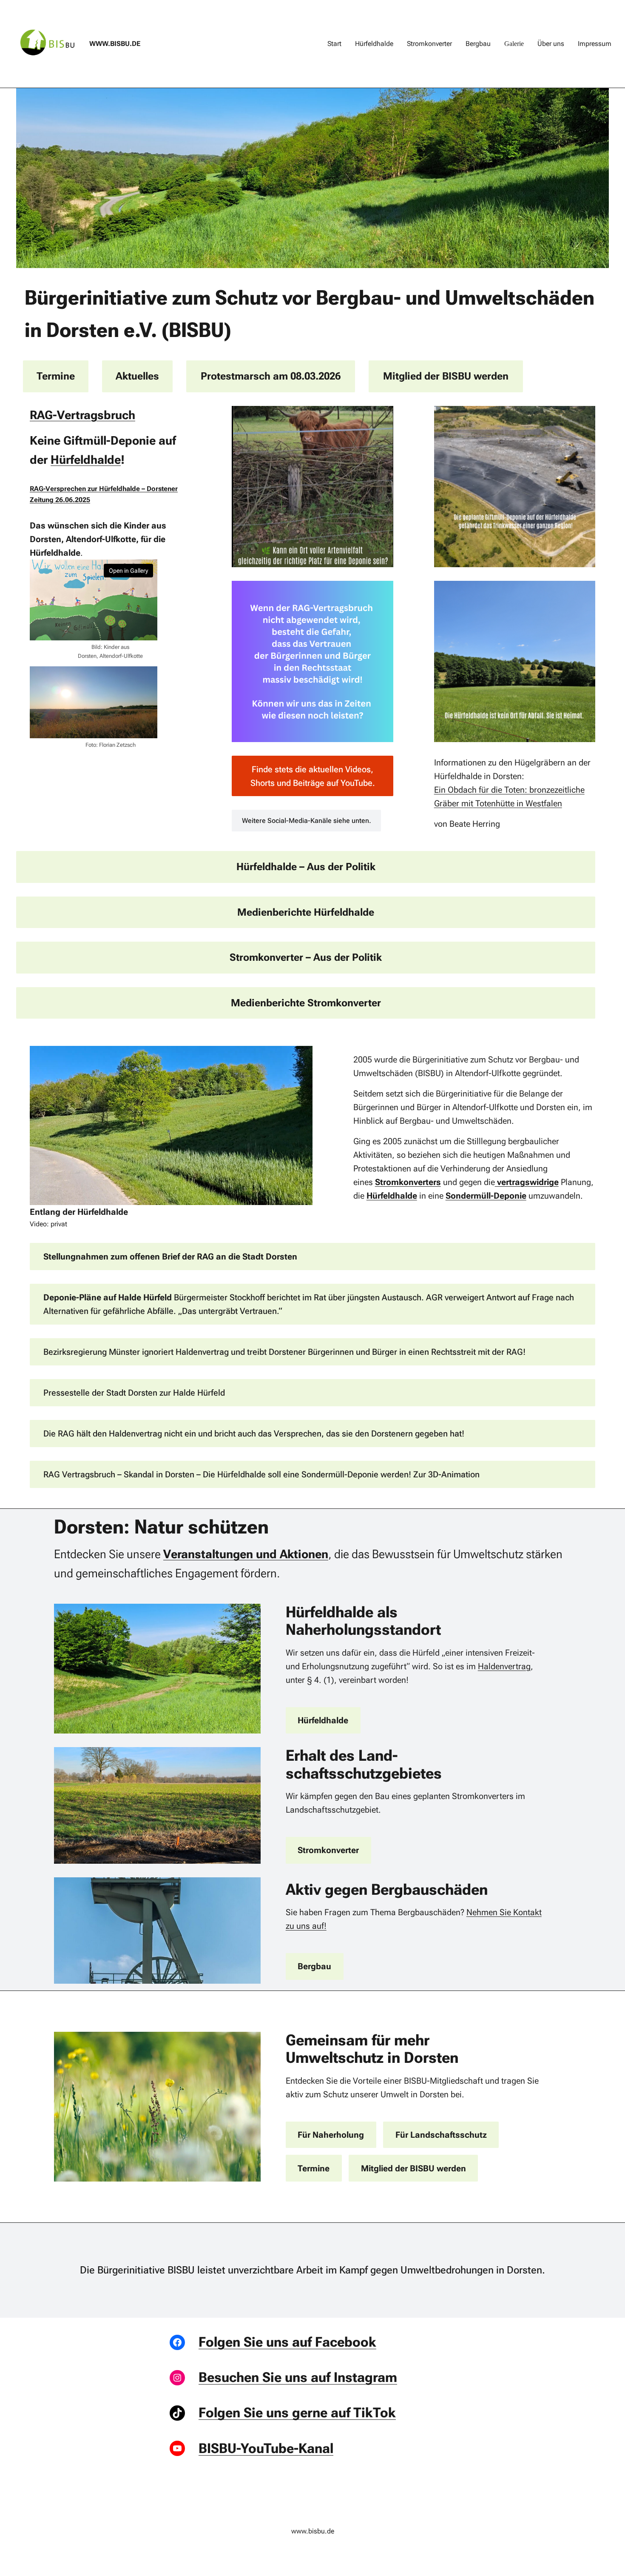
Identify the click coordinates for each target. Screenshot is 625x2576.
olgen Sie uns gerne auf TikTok (301, 2413)
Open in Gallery (128, 571)
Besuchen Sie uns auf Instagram (298, 2377)
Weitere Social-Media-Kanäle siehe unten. (307, 821)
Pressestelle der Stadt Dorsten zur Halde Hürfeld (134, 1393)
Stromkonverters (408, 1182)
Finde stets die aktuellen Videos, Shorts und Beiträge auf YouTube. (313, 776)
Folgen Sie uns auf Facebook (287, 2342)
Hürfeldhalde (86, 460)
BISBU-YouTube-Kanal (266, 2448)
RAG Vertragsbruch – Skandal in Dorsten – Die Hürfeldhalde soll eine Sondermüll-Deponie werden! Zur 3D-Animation (261, 1474)
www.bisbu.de (115, 44)
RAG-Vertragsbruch (82, 415)
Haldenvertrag (504, 1666)
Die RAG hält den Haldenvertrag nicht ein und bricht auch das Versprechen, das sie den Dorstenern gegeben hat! (254, 1434)
